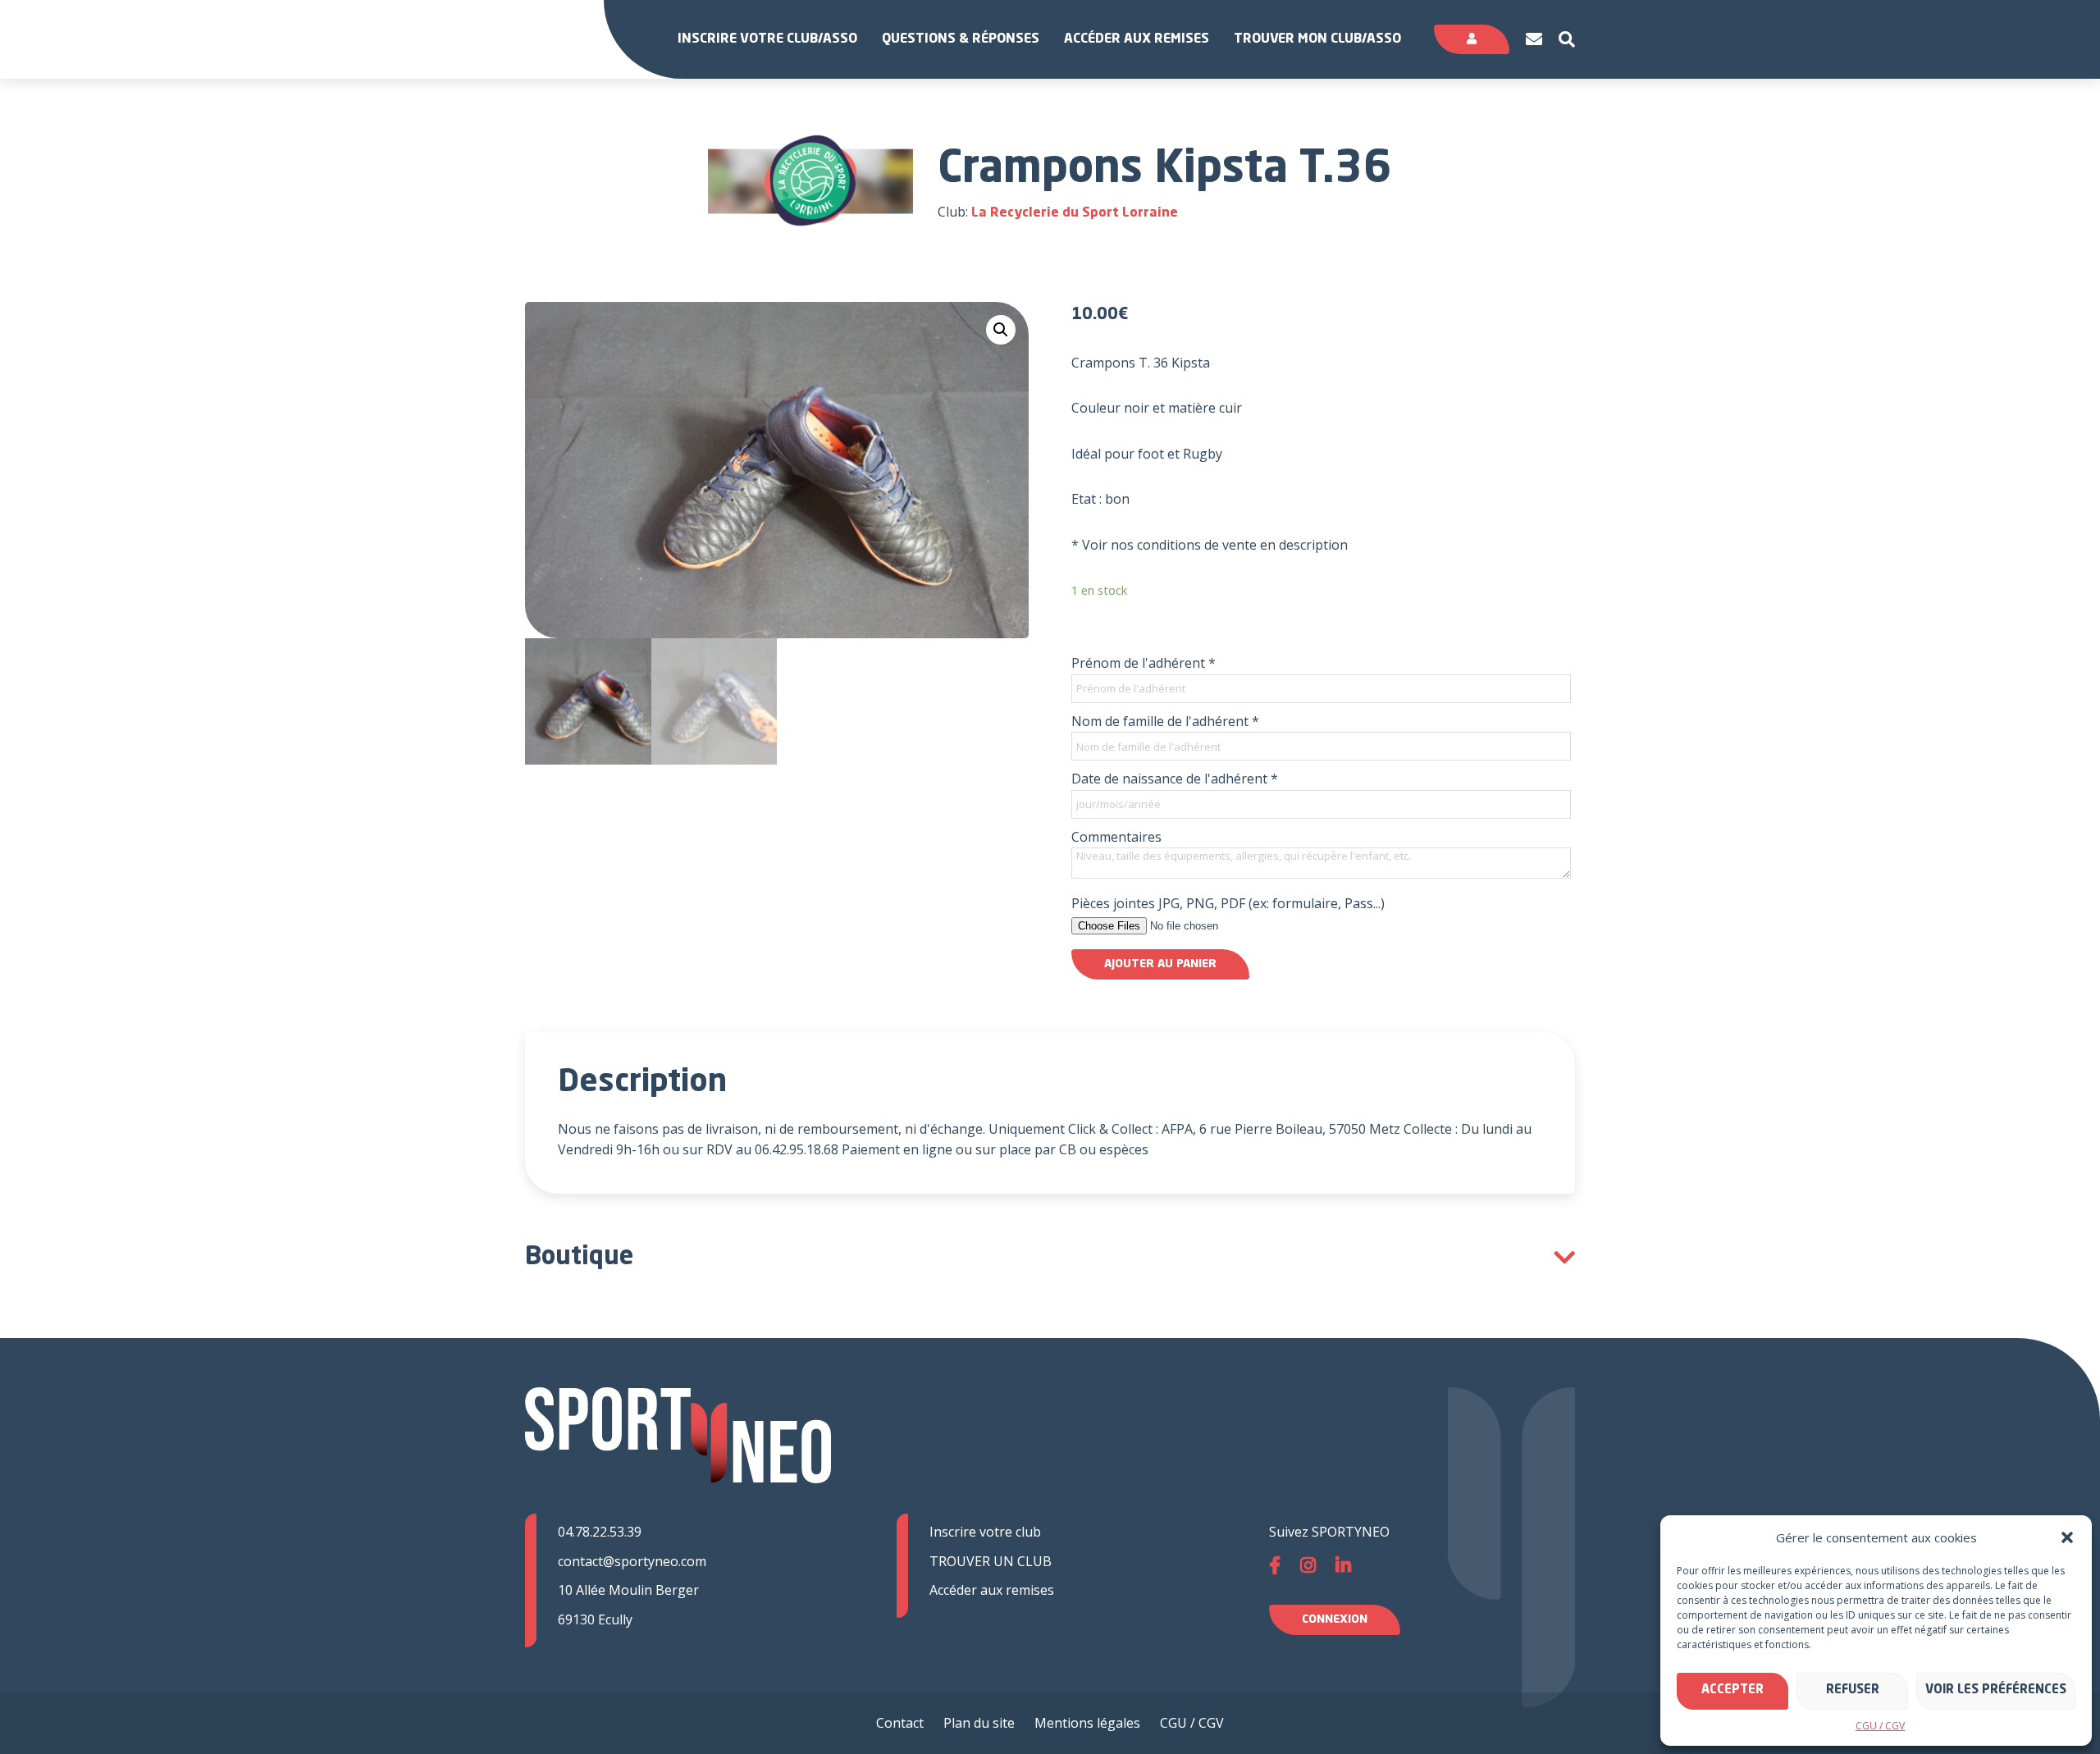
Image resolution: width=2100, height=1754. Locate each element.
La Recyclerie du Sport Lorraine (1075, 213)
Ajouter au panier (1160, 964)
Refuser (1853, 1690)
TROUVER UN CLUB (991, 1561)
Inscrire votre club (985, 1532)
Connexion (1335, 1619)
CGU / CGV (1880, 1726)
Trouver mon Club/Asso (1317, 39)
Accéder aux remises (1137, 39)
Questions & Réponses (961, 39)
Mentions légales (1087, 1723)
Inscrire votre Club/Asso (767, 39)
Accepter (1732, 1690)
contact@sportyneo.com (632, 1561)
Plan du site (979, 1723)
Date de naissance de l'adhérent (1175, 779)
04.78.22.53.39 (600, 1532)
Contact (900, 1723)
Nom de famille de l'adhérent (1165, 721)
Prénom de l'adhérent (1144, 663)
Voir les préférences (1996, 1690)
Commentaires (1116, 837)
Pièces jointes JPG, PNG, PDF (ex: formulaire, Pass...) (1228, 903)
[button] (2067, 1537)
